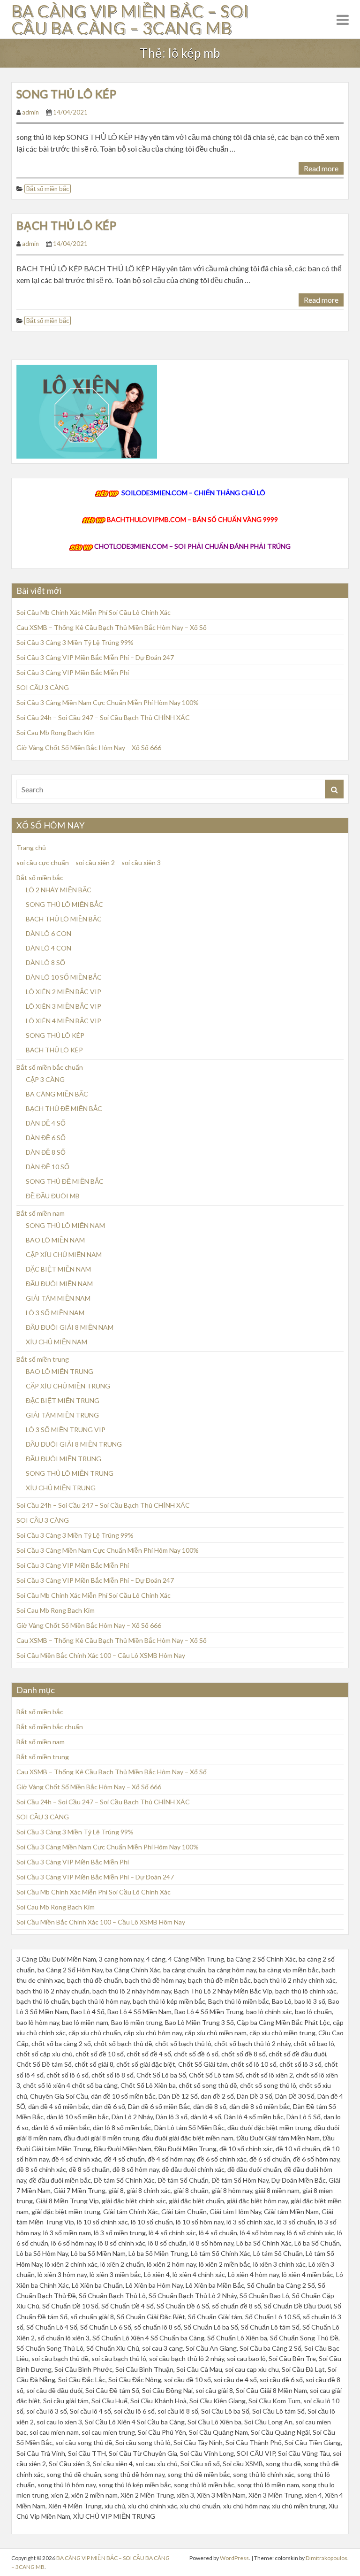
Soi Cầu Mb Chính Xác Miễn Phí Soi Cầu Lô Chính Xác (94, 612)
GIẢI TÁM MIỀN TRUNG (62, 1415)
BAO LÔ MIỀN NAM (55, 1240)
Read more (321, 168)
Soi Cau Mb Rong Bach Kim (56, 732)
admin (30, 112)
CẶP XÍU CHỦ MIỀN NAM (64, 1254)
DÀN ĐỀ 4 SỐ (46, 1123)
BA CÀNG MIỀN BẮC (57, 1094)
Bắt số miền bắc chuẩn (50, 1067)
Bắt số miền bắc (48, 189)
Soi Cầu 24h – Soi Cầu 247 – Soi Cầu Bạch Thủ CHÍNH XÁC (103, 717)
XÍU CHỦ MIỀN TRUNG (61, 1488)
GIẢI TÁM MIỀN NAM (58, 1298)
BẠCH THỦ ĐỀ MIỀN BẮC (64, 1108)
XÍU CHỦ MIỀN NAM (56, 1342)
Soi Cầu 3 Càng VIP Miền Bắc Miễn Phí (73, 672)
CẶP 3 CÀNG (45, 1079)
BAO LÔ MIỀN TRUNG (60, 1371)
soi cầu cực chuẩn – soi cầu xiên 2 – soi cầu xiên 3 (89, 862)
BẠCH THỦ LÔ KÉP (66, 225)
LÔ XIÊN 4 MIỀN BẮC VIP (64, 1021)
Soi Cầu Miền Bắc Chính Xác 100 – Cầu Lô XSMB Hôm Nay (101, 1655)
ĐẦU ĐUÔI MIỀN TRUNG (64, 1459)
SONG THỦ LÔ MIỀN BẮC (64, 904)
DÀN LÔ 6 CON (49, 933)
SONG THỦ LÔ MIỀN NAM (65, 1225)
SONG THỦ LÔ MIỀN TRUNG (70, 1473)
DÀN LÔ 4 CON (49, 948)
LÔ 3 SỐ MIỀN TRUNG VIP (66, 1430)
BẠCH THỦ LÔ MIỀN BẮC (64, 919)
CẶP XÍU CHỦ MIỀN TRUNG (68, 1386)
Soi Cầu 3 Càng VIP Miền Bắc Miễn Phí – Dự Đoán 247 (95, 657)
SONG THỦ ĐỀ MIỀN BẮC (65, 1181)
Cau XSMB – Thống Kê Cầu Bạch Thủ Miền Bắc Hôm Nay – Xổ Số (112, 627)
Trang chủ (31, 847)
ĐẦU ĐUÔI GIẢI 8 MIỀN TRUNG (74, 1444)
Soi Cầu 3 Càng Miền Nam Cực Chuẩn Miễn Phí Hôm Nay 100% (108, 702)
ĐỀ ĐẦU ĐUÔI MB (53, 1196)
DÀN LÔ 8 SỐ (45, 962)
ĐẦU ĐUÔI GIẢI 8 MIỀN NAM (70, 1327)
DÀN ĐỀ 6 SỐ (46, 1138)
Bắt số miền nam (41, 1213)
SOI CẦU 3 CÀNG (43, 687)
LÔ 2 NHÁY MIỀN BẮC (59, 890)
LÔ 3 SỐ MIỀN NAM (55, 1313)
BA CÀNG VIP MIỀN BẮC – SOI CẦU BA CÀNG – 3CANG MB (130, 19)
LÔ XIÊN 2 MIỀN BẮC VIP (64, 992)
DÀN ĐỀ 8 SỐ (46, 1152)
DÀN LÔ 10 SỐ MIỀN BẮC (64, 977)
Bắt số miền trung (43, 1359)
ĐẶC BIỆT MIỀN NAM (58, 1269)
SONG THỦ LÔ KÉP (66, 94)
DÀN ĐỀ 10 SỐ (48, 1167)
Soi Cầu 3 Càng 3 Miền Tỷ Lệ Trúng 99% (75, 642)
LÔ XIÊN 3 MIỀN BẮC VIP (64, 1006)
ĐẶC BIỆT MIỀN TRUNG (63, 1400)
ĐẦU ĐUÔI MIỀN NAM (59, 1284)
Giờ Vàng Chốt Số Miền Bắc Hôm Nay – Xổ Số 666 (89, 747)
